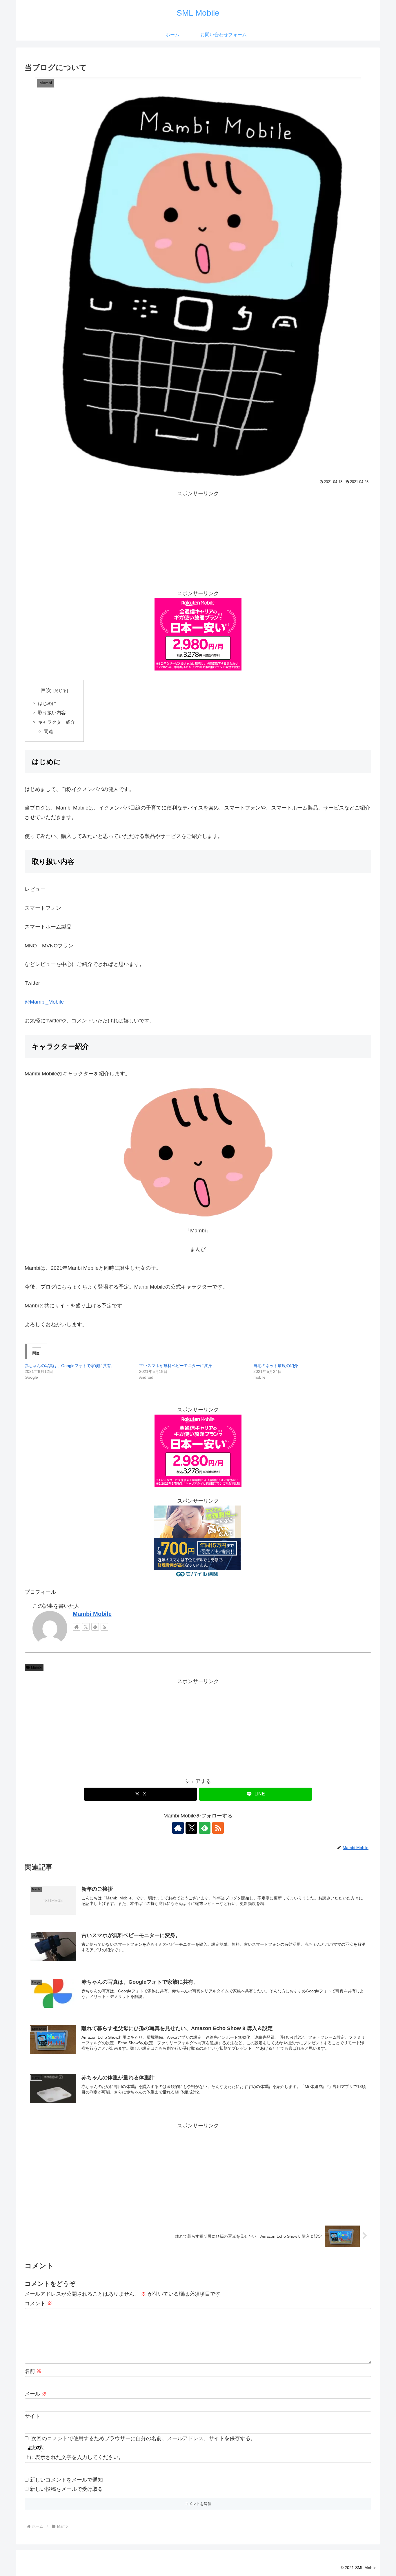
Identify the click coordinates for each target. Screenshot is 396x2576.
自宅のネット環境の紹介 (276, 1366)
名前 (33, 2371)
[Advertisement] (198, 539)
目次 (46, 690)
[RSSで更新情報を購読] (104, 1627)
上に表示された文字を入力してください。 (74, 2457)
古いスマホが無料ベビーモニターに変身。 (178, 1366)
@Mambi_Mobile (44, 1002)
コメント (38, 2303)
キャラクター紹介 (57, 722)
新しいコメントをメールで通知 (66, 2480)
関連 (48, 731)
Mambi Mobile (92, 1614)
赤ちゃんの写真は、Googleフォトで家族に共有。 (70, 1366)
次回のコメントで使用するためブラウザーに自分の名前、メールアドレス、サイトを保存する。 (143, 2438)
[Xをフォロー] (86, 1627)
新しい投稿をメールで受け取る (66, 2489)
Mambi (36, 1667)
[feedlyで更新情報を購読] (95, 1627)
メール (36, 2394)
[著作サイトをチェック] (77, 1627)
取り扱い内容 (52, 712)
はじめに (47, 703)
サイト (32, 2416)
